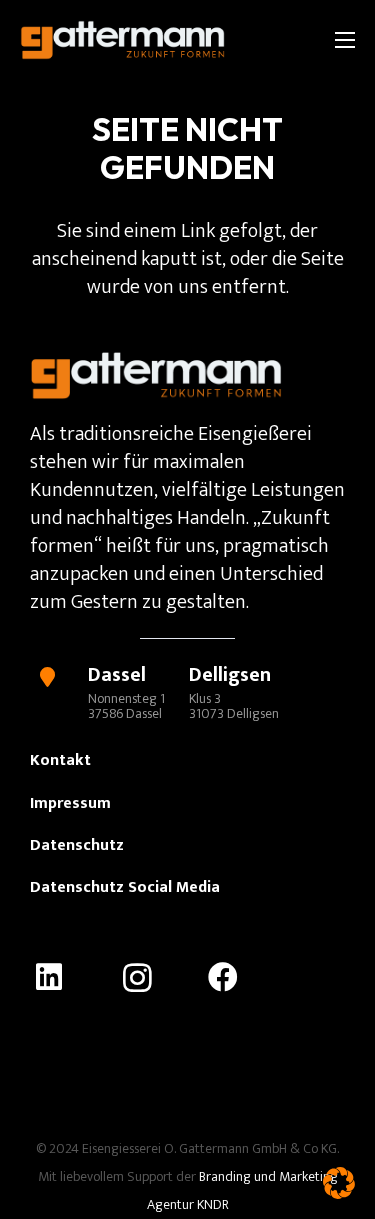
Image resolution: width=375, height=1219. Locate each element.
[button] (339, 1183)
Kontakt (60, 760)
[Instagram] (154, 977)
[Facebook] (241, 977)
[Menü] (345, 40)
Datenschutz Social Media (125, 887)
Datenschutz (77, 845)
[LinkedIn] (67, 977)
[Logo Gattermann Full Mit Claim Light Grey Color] (122, 40)
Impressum (70, 803)
